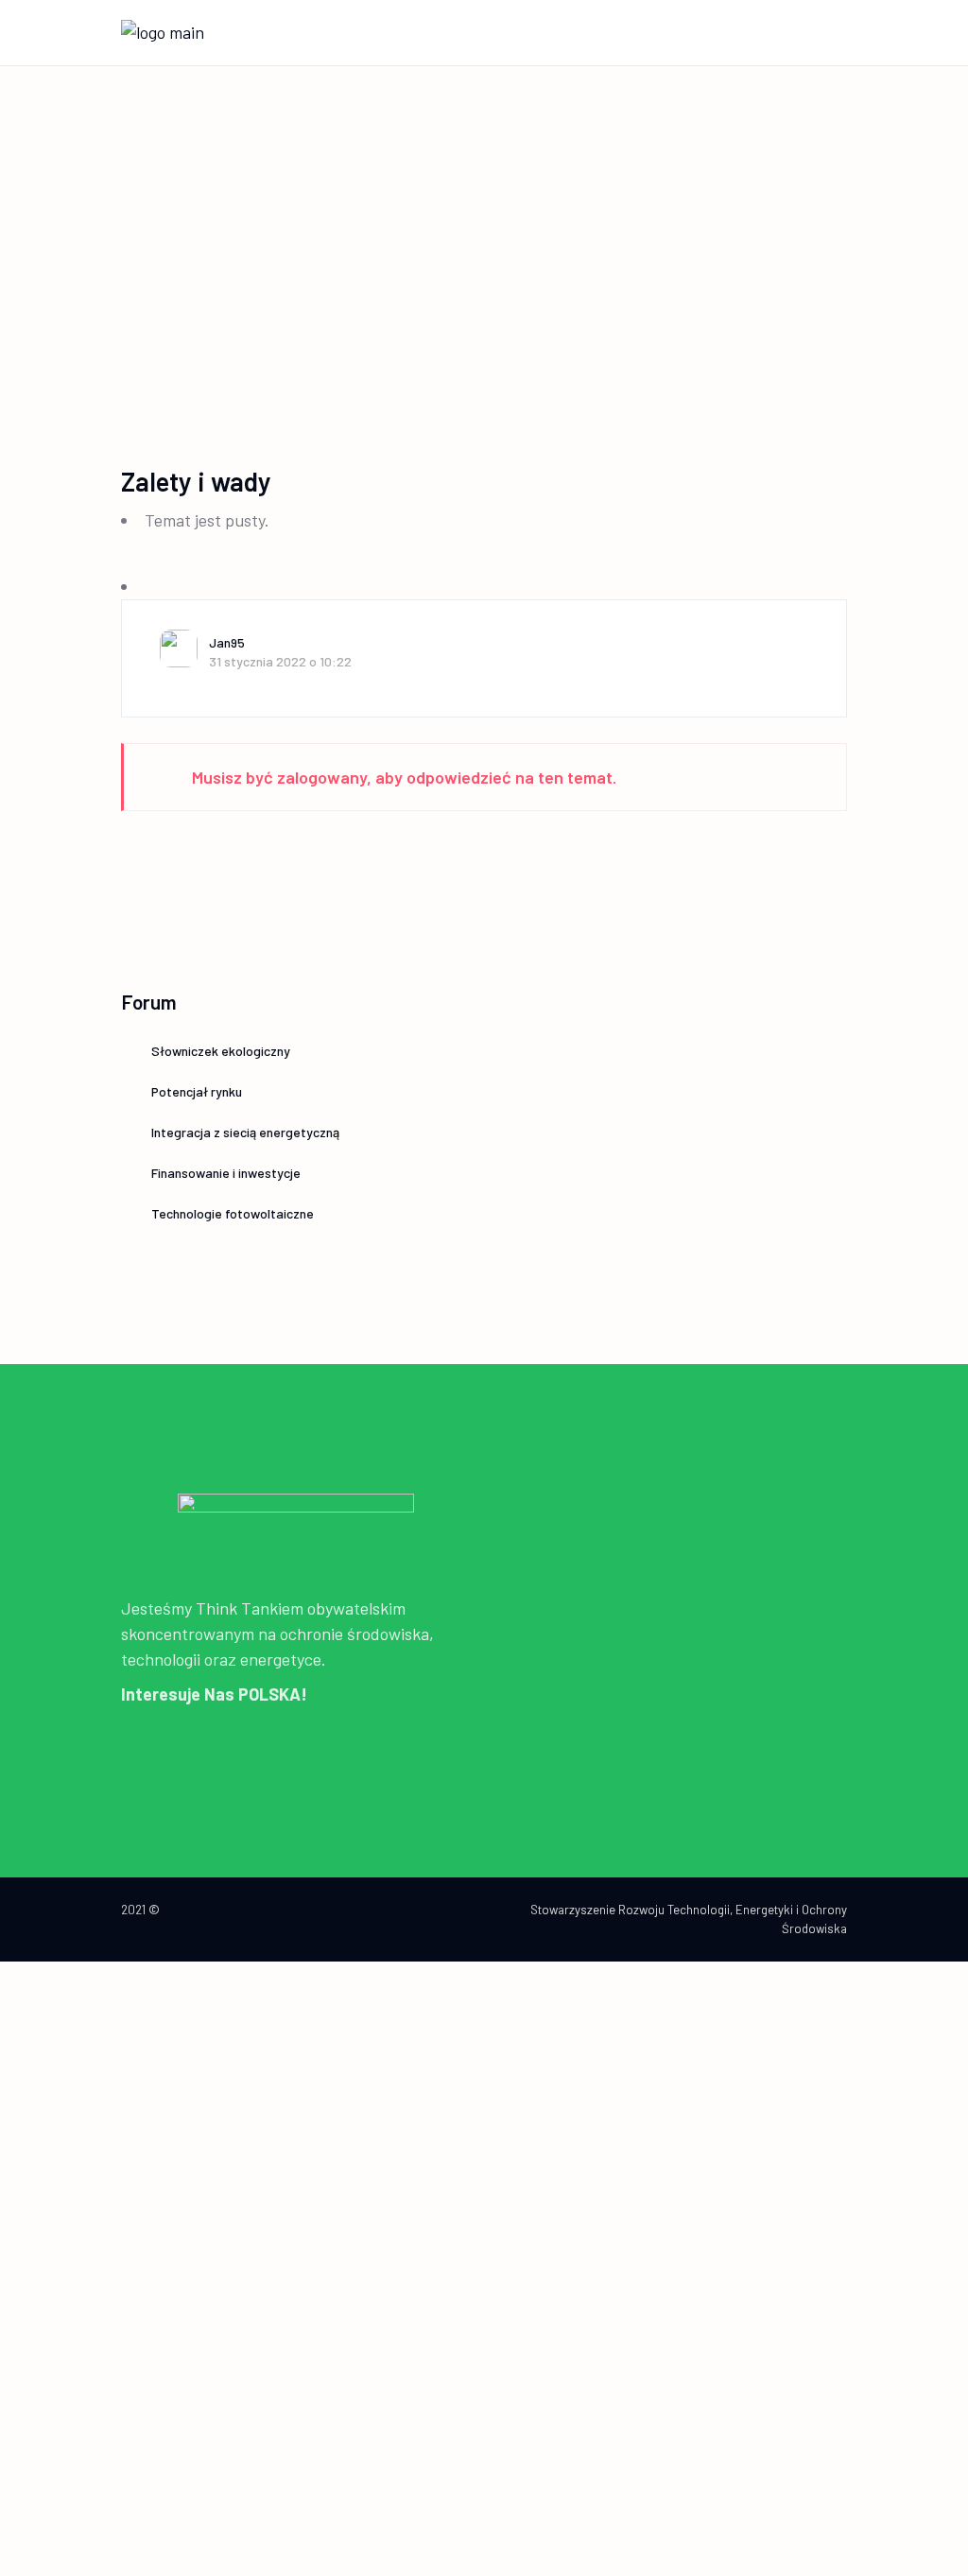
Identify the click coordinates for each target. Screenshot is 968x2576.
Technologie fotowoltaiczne (233, 1213)
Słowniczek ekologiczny (221, 1051)
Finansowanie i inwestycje (226, 1173)
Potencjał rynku (197, 1091)
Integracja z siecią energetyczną (245, 1132)
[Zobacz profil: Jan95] (184, 648)
